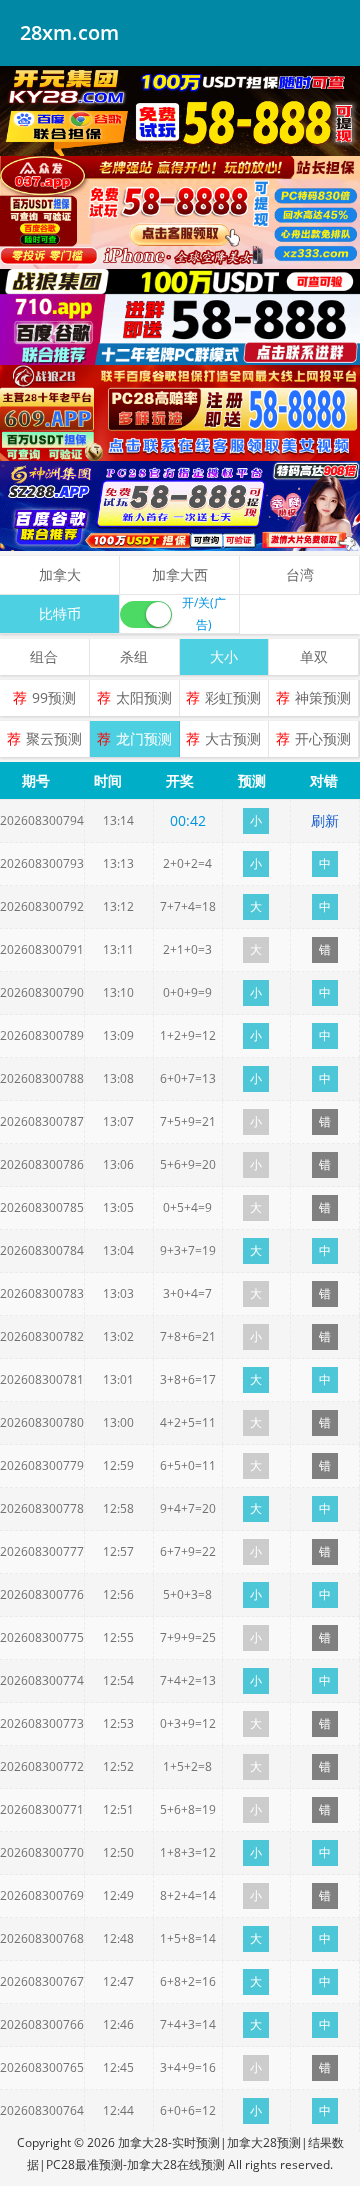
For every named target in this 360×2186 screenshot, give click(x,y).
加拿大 (60, 574)
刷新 (325, 820)
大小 (224, 656)
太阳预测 (144, 697)
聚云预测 (54, 738)
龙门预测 (144, 738)
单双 (314, 656)
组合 (44, 656)
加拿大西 (180, 574)
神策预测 (323, 697)
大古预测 (233, 738)
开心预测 (323, 738)
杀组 (134, 656)
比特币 (60, 613)
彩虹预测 (233, 697)
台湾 (300, 574)
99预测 (54, 697)
